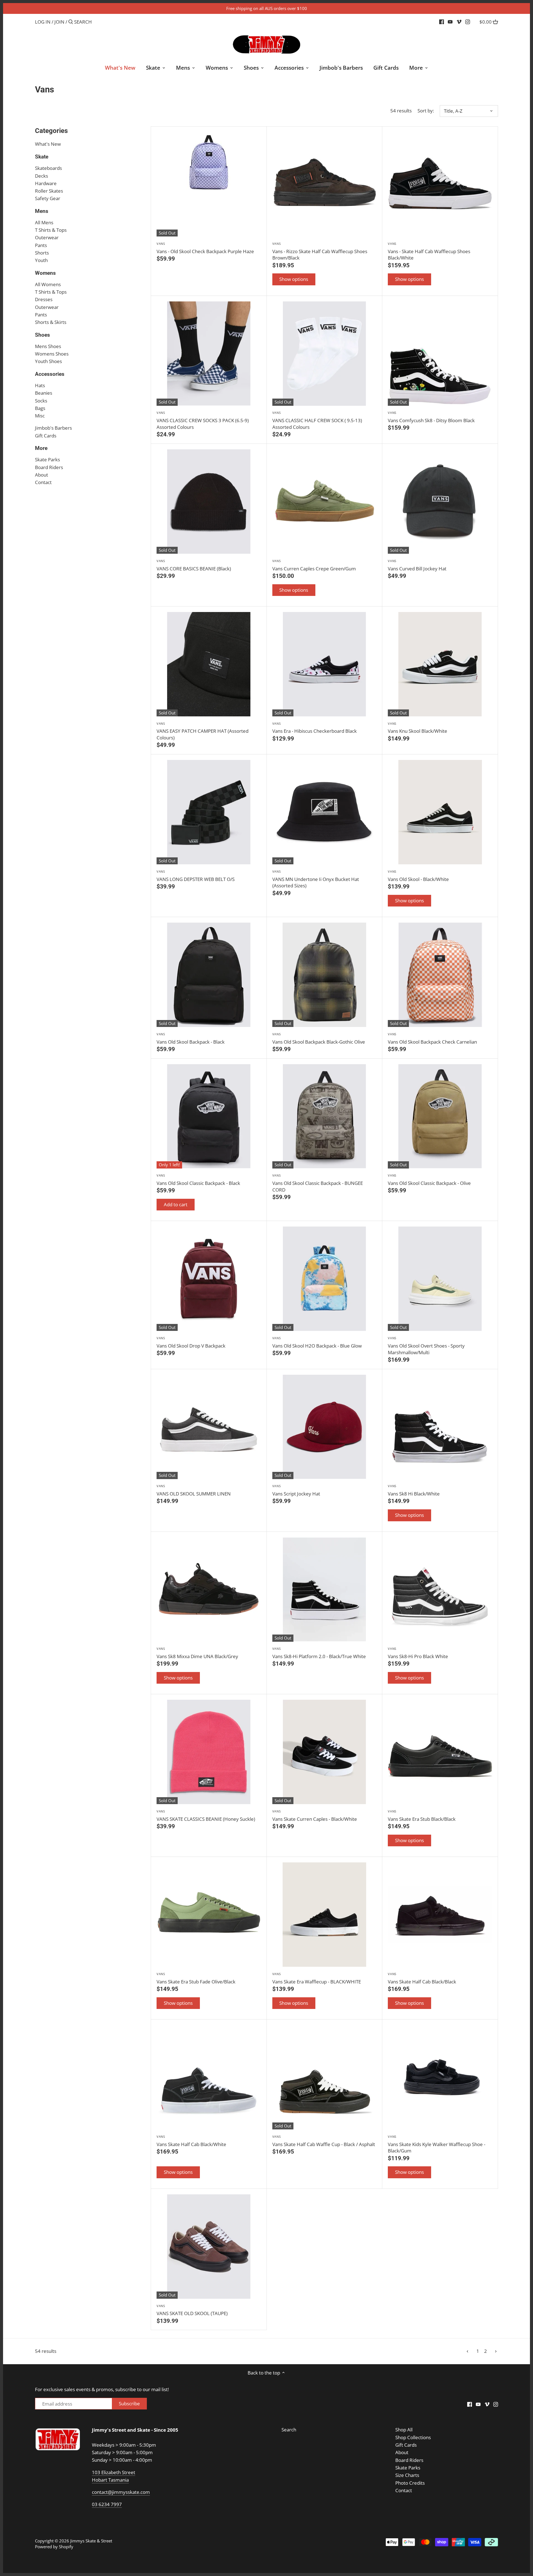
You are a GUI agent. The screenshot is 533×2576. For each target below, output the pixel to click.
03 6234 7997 (107, 2504)
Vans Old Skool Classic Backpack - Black (198, 1180)
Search (289, 2430)
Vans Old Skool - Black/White (418, 876)
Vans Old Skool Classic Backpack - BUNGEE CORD (318, 1183)
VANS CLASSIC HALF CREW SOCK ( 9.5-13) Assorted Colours (317, 420)
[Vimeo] (459, 22)
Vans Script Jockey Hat (296, 1490)
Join (59, 22)
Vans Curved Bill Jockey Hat (417, 565)
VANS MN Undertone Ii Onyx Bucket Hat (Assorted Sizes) (316, 879)
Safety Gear (48, 198)
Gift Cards (46, 436)
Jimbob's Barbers (53, 428)
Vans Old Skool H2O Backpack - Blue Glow (317, 1342)
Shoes (42, 335)
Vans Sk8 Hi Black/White (414, 1490)
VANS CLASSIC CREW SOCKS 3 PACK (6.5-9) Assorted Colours (203, 420)
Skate (42, 157)
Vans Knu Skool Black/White (418, 728)
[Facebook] (442, 22)
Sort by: (426, 111)
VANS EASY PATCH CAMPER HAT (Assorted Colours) (203, 731)
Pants (41, 245)
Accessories (50, 374)
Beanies (44, 393)
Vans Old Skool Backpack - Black (191, 1038)
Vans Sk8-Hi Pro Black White (418, 1653)
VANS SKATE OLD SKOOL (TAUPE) (192, 2310)
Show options (294, 279)
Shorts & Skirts (51, 322)
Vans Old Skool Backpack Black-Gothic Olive (319, 1038)
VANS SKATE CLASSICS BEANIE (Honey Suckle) (206, 1816)
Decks (42, 176)
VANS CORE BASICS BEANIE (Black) (194, 565)
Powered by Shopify (54, 2547)
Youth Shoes (48, 361)
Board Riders (49, 467)
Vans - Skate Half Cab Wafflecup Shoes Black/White (429, 251)
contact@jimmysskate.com (121, 2492)
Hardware (46, 183)
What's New (48, 144)
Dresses (44, 299)
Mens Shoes (48, 346)
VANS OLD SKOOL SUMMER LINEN (194, 1490)
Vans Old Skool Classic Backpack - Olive (429, 1180)
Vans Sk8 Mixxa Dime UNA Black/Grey (197, 1653)
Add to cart (176, 1204)
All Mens (44, 222)
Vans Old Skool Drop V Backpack (191, 1342)
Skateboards (48, 168)
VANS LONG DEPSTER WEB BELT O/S (196, 876)
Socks (41, 401)
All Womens (48, 284)
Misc (40, 416)
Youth (41, 260)
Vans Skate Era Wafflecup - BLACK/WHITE (317, 1978)
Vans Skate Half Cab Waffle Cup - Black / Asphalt (324, 2141)
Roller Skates (49, 191)
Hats (40, 385)
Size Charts (407, 2475)
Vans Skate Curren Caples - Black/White (315, 1816)
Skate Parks (47, 459)
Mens (42, 211)
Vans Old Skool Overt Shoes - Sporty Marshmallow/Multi (426, 1346)
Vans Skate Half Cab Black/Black (422, 1978)
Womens (45, 273)
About (42, 475)
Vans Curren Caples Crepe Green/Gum (314, 565)
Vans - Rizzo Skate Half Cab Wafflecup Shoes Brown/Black (320, 251)
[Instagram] (468, 22)
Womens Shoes (52, 354)
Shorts (42, 253)
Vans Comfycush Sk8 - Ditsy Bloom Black (431, 417)
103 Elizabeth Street (114, 2472)
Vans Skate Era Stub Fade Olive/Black (196, 1978)
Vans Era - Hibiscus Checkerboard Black (315, 728)
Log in (43, 22)
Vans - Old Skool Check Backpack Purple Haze (205, 248)
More (41, 448)
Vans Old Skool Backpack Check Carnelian (432, 1038)
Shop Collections (413, 2437)
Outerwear (47, 237)
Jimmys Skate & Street (91, 2541)
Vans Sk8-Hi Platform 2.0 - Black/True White (319, 1653)
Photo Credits (410, 2483)
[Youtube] (450, 22)
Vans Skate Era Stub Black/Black (422, 1816)
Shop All (404, 2430)
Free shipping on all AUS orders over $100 (267, 8)
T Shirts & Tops (51, 230)
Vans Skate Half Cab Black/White (191, 2141)
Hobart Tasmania (110, 2480)
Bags (40, 408)
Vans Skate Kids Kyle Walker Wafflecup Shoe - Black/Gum (437, 2144)
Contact (43, 482)
